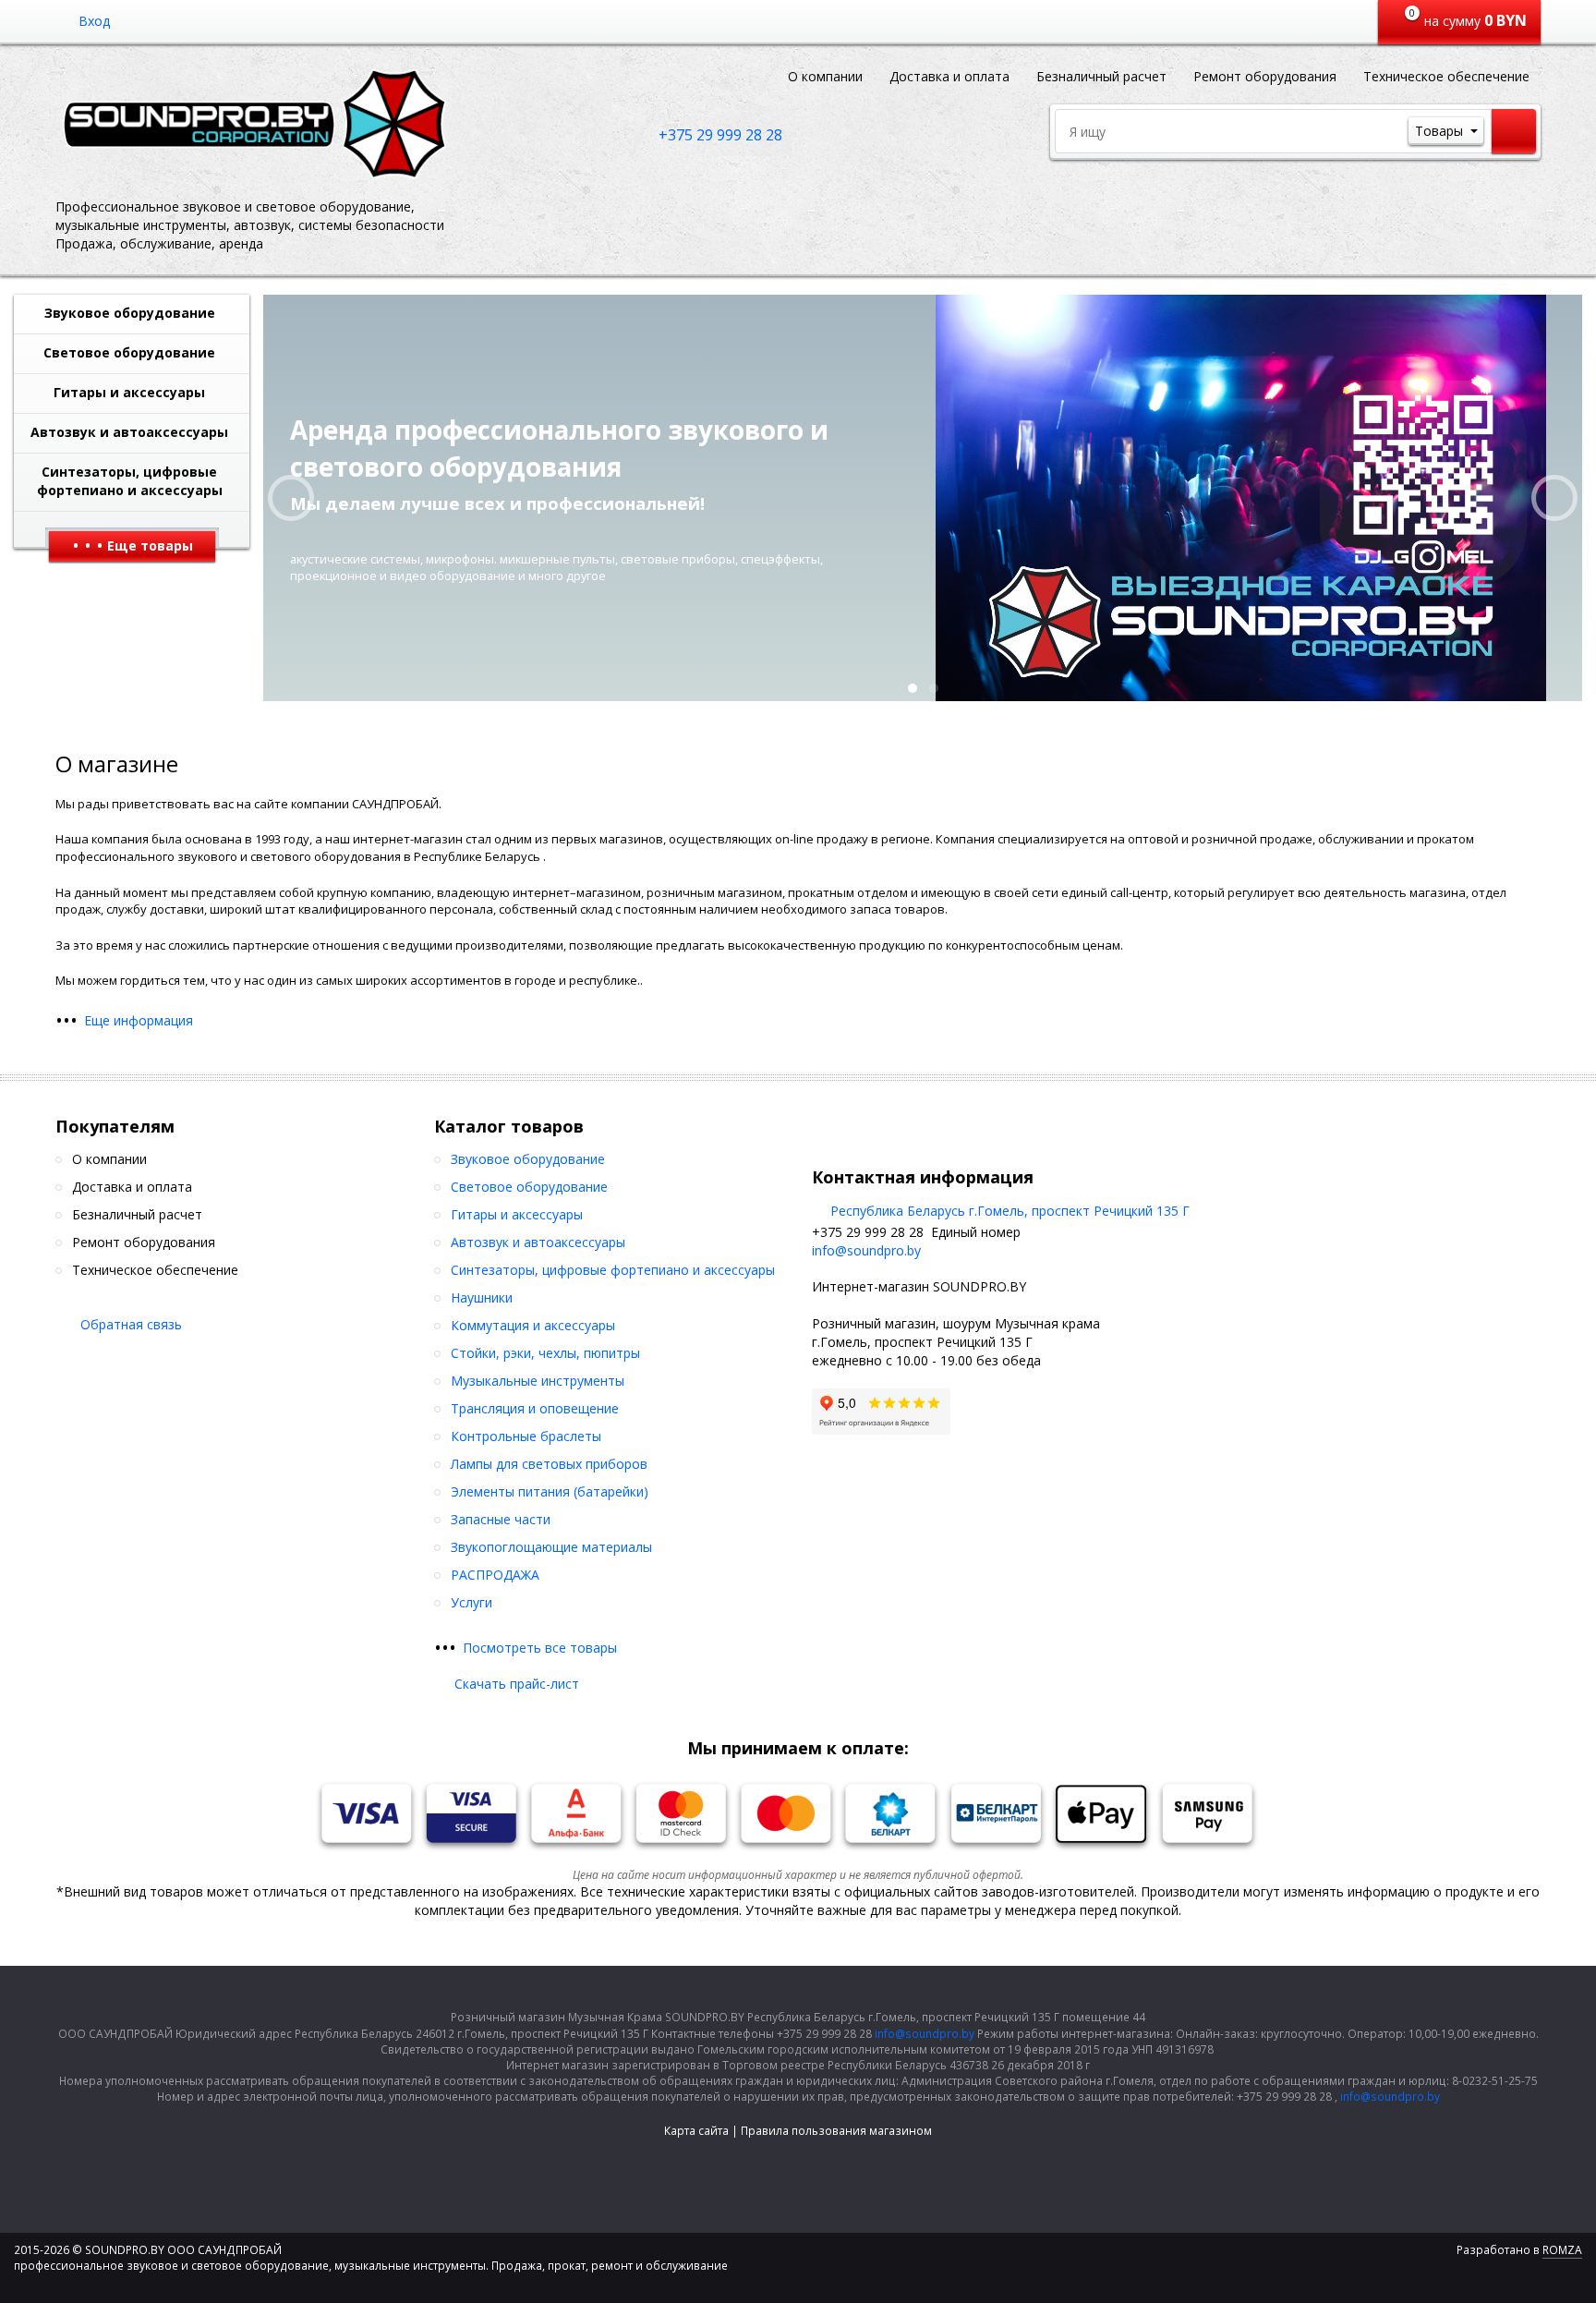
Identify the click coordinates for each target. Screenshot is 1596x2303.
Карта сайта (696, 2131)
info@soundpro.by (866, 1250)
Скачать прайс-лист (517, 1684)
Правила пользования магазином (836, 2131)
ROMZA (1562, 2250)
